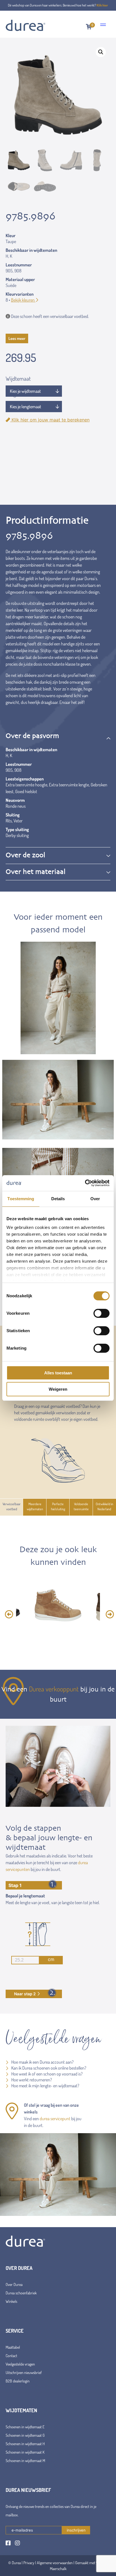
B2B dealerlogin (18, 2381)
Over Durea (14, 2284)
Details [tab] (58, 1199)
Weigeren (58, 1389)
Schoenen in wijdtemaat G (25, 2435)
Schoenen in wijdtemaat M (25, 2461)
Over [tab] (95, 1199)
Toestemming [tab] (21, 1199)
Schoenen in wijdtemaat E (25, 2427)
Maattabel (13, 2347)
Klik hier (102, 5)
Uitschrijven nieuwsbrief (24, 2372)
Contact (11, 2356)
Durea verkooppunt (54, 1689)
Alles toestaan (58, 1373)
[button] (101, 52)
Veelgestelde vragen (20, 2364)
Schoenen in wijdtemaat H (25, 2444)
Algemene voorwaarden (55, 2563)
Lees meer (17, 338)
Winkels (11, 2301)
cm (51, 1959)
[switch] (101, 1313)
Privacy (29, 2563)
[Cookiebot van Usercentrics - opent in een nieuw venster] (85, 1183)
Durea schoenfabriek (21, 2293)
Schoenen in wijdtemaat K (25, 2452)
